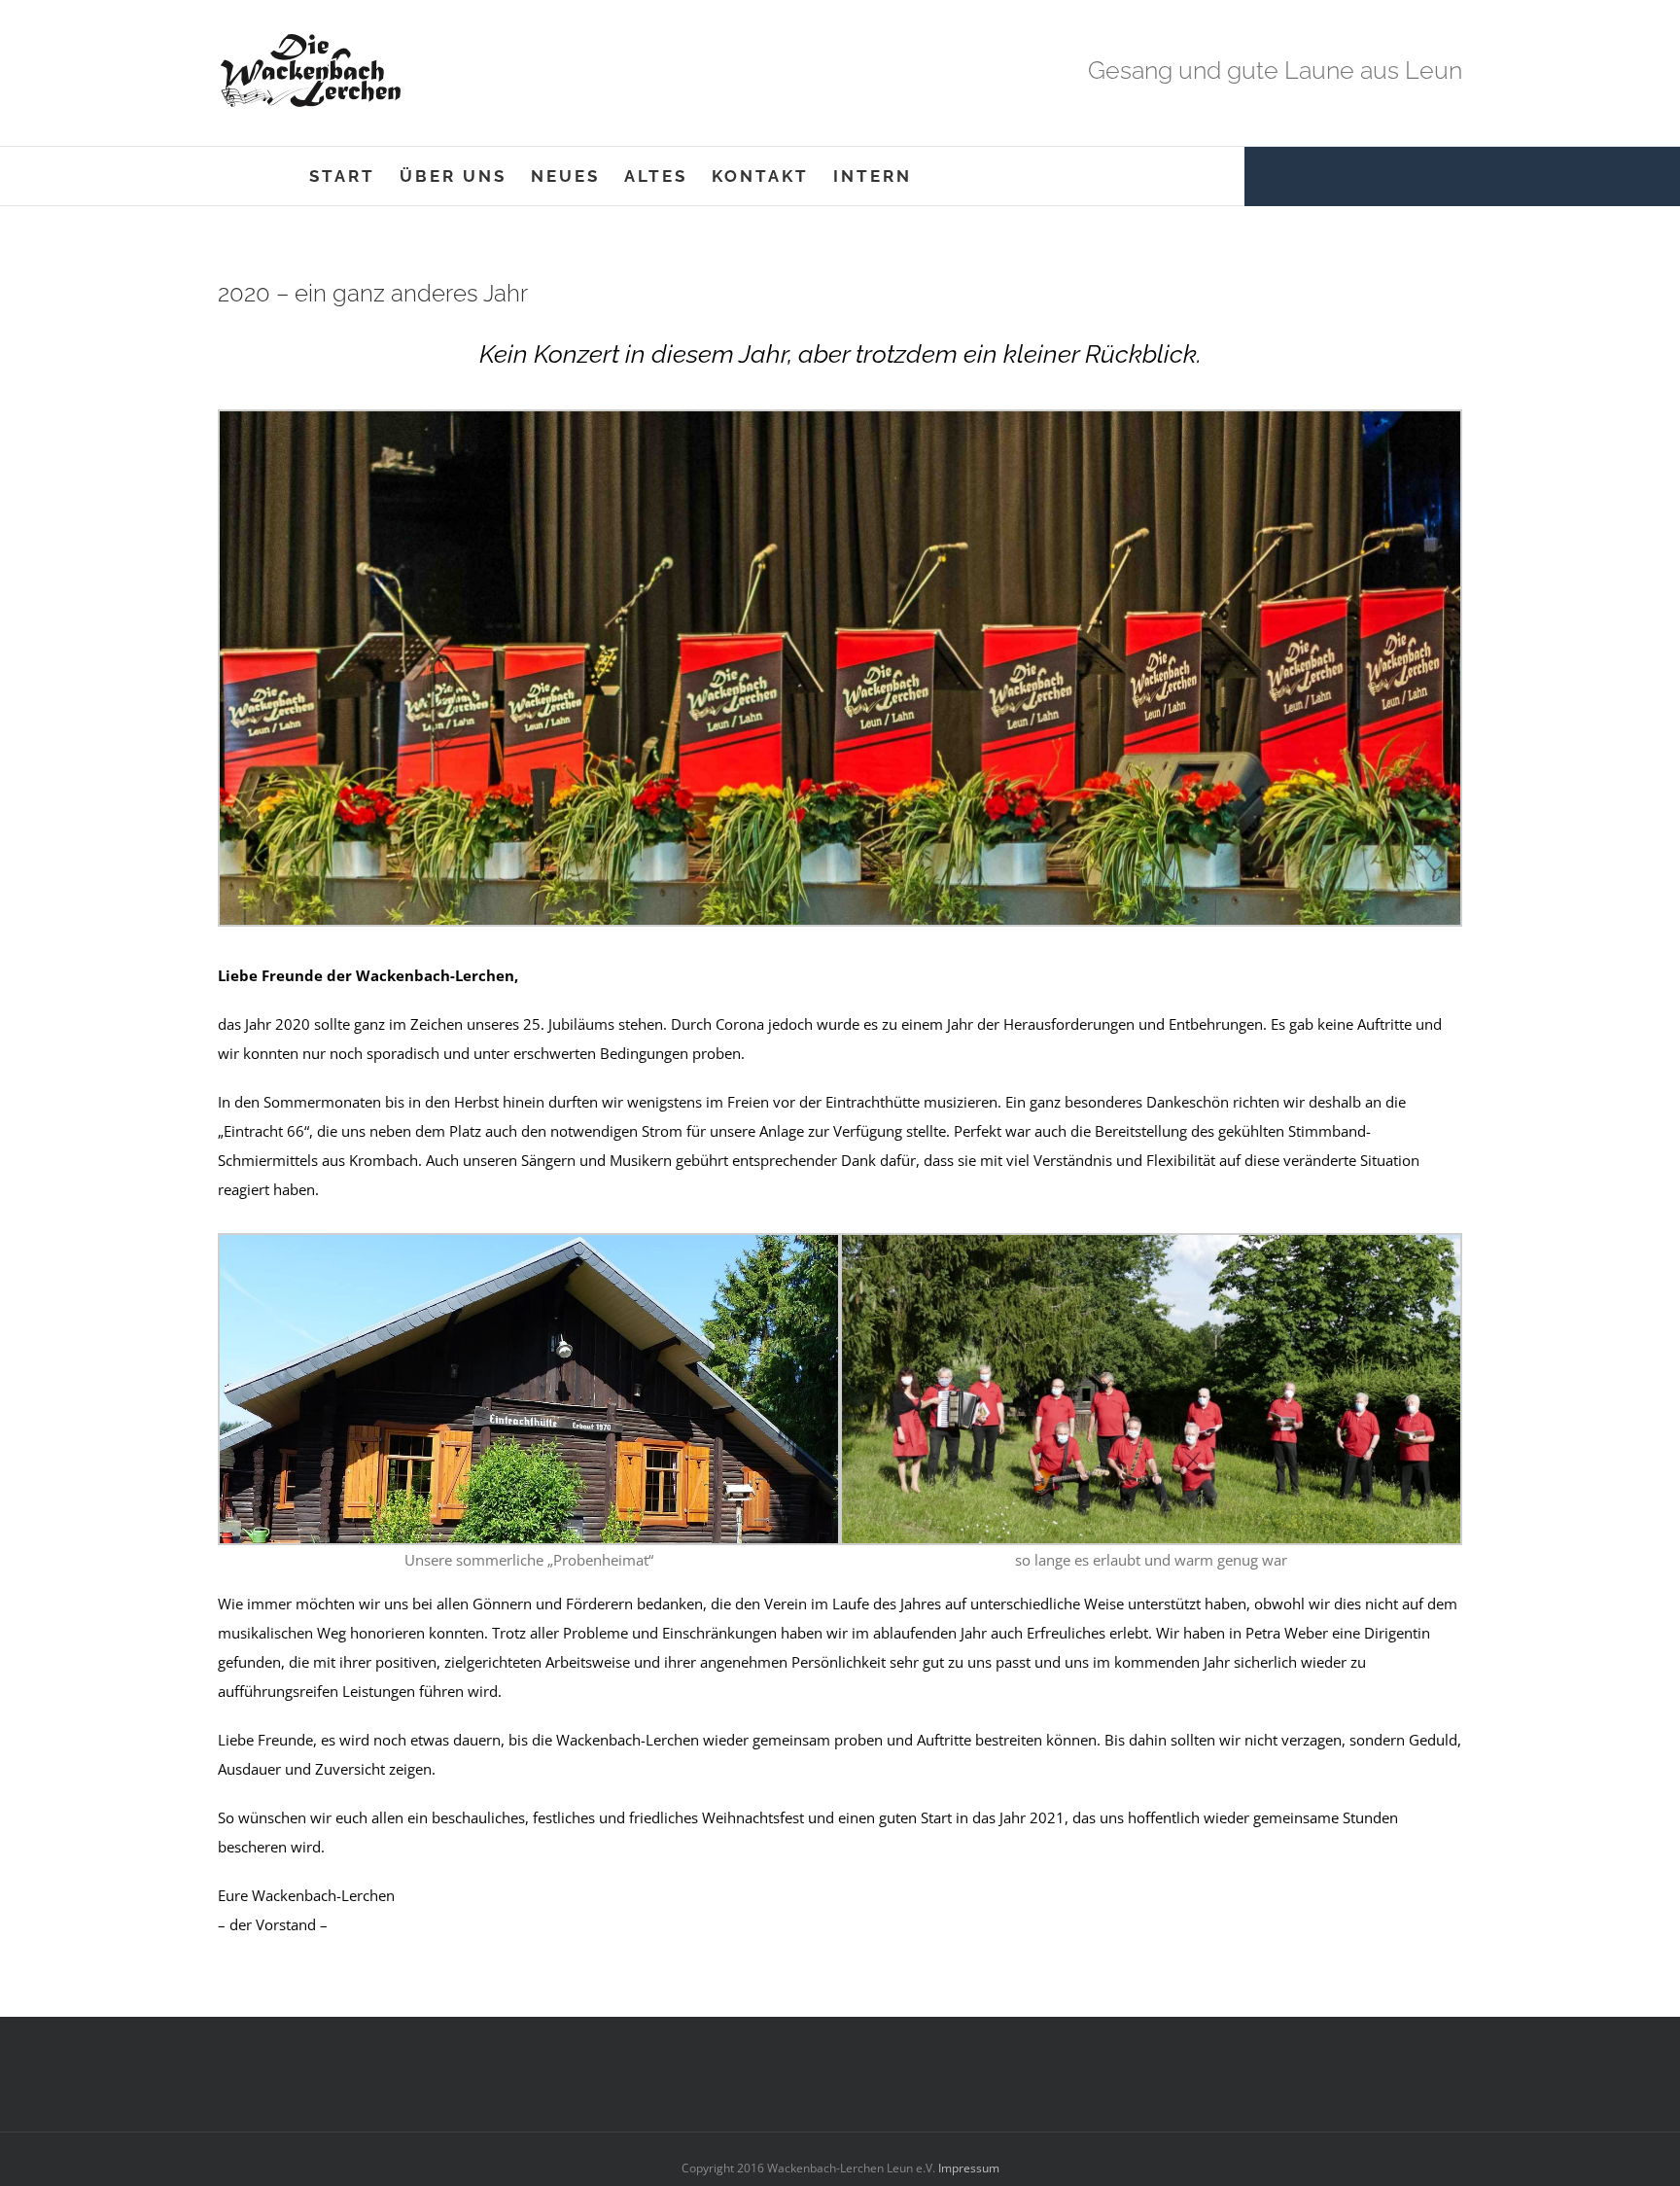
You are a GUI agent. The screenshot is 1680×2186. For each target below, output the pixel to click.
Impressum (967, 2168)
